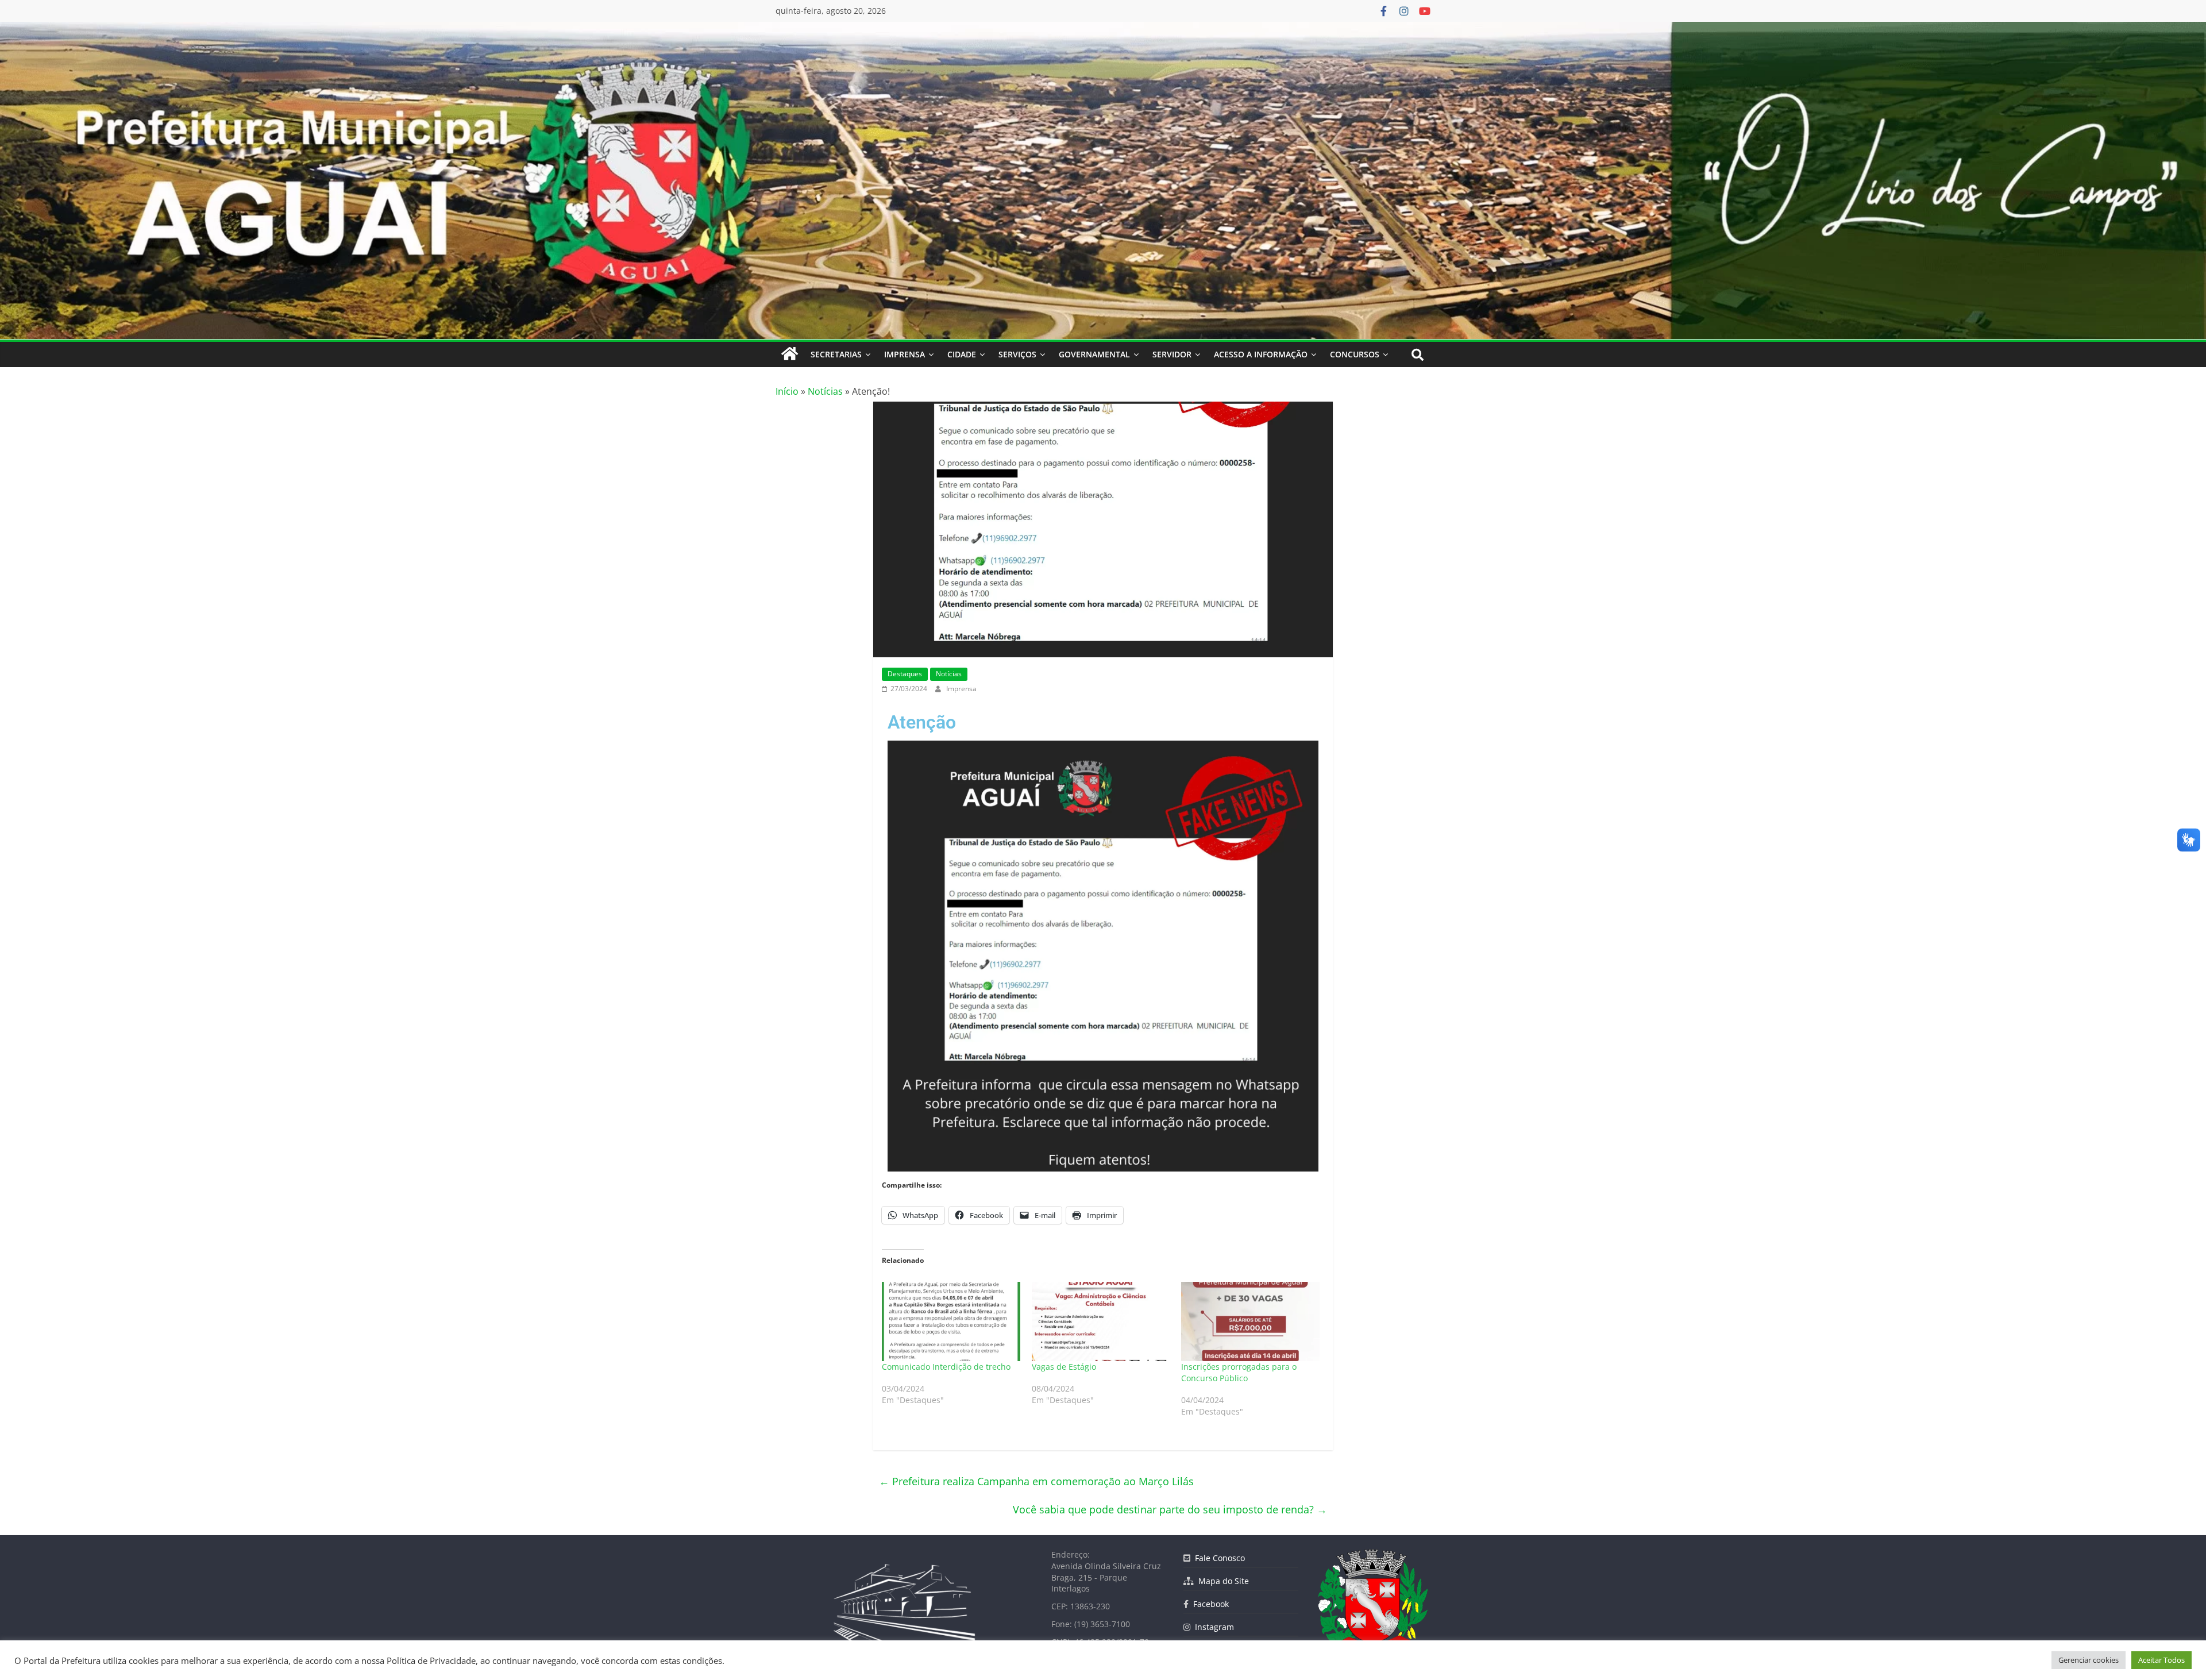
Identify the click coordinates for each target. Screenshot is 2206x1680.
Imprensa (961, 689)
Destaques (905, 674)
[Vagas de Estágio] (1101, 1321)
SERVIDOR (1172, 354)
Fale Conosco (1218, 1558)
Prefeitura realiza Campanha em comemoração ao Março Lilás (1036, 1481)
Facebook (1209, 1604)
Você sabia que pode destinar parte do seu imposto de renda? (1170, 1509)
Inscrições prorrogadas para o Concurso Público (1239, 1372)
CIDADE (962, 354)
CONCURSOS (1355, 354)
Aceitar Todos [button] (2161, 1660)
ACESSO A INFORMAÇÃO (1261, 354)
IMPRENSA (905, 354)
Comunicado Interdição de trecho (946, 1367)
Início (787, 391)
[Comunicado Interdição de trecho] (951, 1321)
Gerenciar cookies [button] (2089, 1660)
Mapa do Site (1221, 1581)
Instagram (1212, 1627)
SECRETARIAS (836, 354)
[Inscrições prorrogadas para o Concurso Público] (1250, 1321)
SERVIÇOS (1017, 354)
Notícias (825, 391)
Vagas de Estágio (1064, 1367)
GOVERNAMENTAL (1094, 354)
